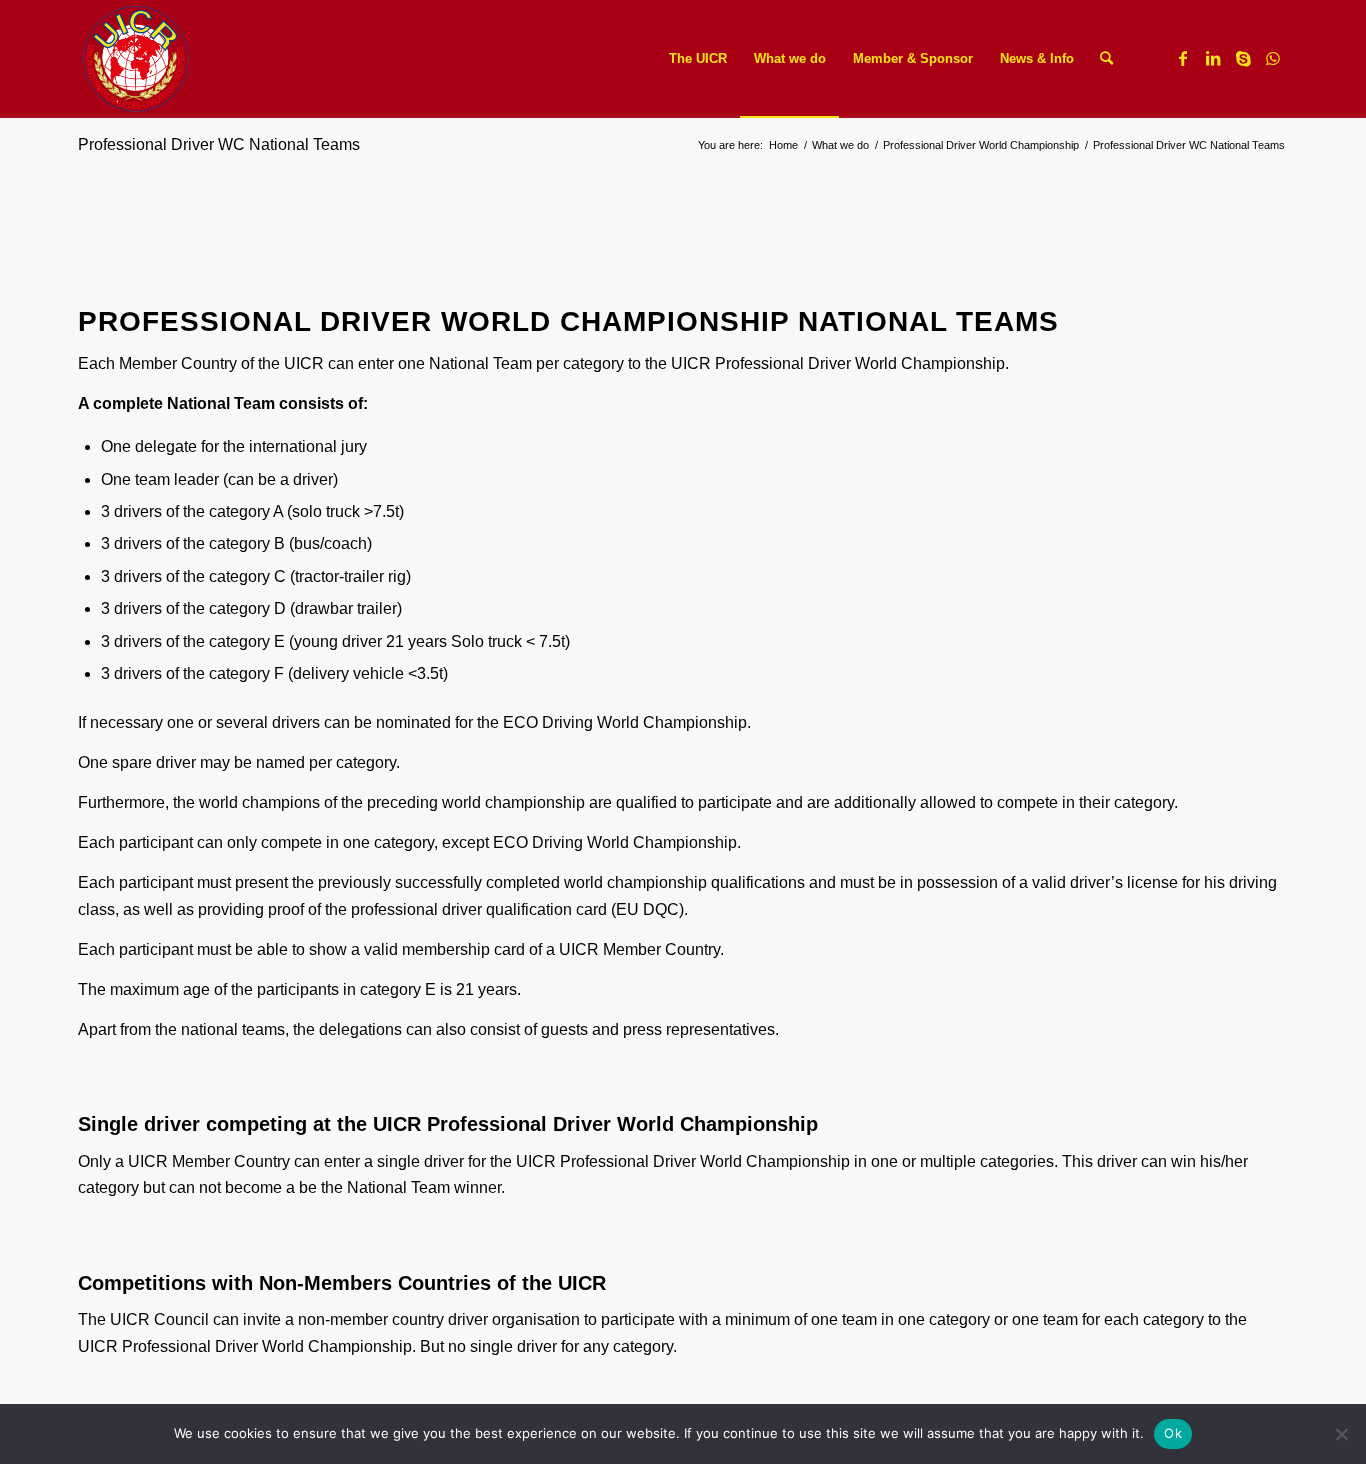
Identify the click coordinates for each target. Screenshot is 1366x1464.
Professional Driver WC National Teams (219, 144)
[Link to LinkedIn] (1213, 58)
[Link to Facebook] (1183, 58)
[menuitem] (698, 59)
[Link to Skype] (1243, 58)
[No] (1341, 1434)
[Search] (1106, 59)
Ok (1173, 1433)
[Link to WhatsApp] (1273, 58)
